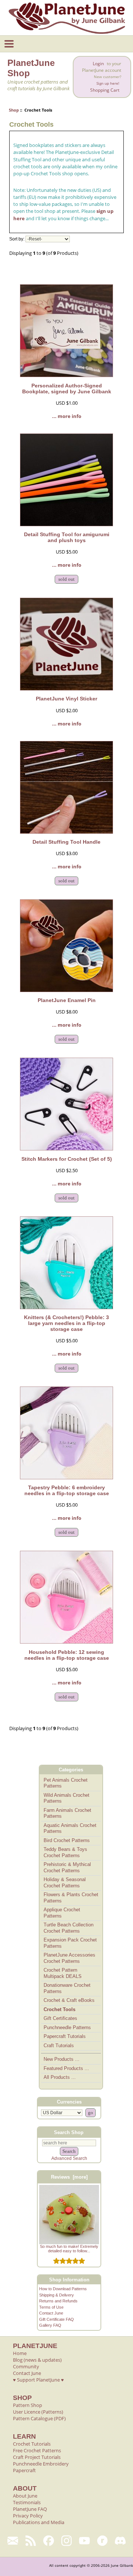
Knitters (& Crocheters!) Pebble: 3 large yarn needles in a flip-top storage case (66, 1323)
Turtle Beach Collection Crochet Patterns (69, 1928)
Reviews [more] (69, 2177)
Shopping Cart (105, 90)
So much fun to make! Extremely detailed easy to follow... (69, 2249)
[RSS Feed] (31, 2541)
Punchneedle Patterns (67, 2027)
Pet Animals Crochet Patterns (66, 1783)
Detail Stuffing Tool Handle (66, 842)
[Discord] (120, 2541)
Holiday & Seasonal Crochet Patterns (65, 1883)
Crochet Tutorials (32, 2444)
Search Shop (69, 2132)
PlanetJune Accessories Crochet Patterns (69, 1958)
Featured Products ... (66, 2068)
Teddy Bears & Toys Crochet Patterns (65, 1852)
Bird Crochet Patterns (67, 1840)
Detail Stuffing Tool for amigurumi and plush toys (67, 537)
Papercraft (24, 2470)
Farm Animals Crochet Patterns (67, 1813)
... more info (67, 416)
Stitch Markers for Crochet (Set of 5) (67, 1159)
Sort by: (17, 239)
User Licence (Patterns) (38, 2412)
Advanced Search (69, 2158)
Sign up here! (108, 83)
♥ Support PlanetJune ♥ (38, 2380)
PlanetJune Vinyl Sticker (66, 699)
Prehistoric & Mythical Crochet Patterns (67, 1867)
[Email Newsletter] (13, 2541)
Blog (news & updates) (37, 2360)
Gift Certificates (60, 2018)
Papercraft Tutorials (65, 2036)
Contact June (51, 2313)
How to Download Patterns (63, 2289)
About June (25, 2496)
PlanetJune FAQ (30, 2509)
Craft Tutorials (59, 2046)
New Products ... (62, 2059)
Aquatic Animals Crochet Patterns (70, 1828)
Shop (14, 110)
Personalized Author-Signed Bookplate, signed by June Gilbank (67, 389)
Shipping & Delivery (57, 2295)
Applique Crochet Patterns (62, 1913)
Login (98, 64)
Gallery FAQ (50, 2325)
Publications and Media (39, 2522)
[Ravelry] (103, 2541)
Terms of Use (51, 2307)
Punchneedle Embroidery (41, 2464)
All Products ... (60, 2077)
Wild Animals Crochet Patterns (66, 1798)
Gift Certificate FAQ (57, 2319)
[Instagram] (67, 2541)
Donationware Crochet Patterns (67, 1988)
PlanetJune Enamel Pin (67, 1000)
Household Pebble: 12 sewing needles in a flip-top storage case (67, 1655)
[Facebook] (49, 2541)
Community (26, 2366)
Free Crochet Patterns (37, 2450)
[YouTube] (84, 2541)
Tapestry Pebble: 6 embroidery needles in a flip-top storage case (67, 1490)
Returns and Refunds (58, 2301)
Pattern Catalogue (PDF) (39, 2418)
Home (20, 2353)
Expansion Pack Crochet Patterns (70, 1943)
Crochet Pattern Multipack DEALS (63, 1973)
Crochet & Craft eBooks (69, 2000)
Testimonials (27, 2502)
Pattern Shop (28, 2405)
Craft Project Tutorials (37, 2457)
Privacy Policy (28, 2516)
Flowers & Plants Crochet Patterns (71, 1898)
